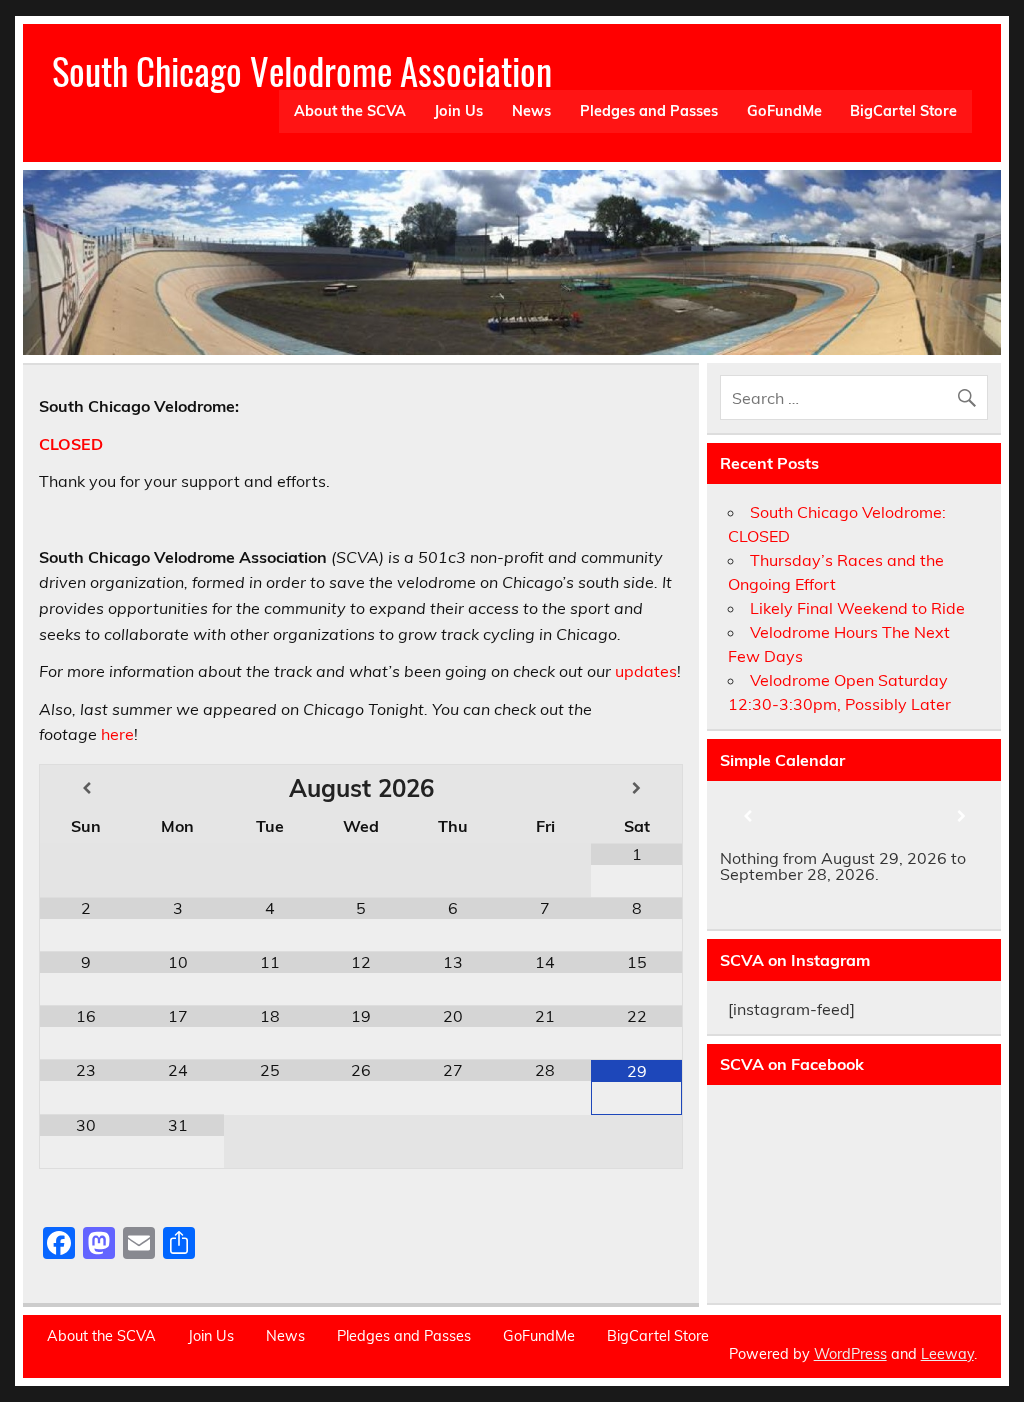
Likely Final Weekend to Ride (857, 608)
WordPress (850, 1354)
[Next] (961, 816)
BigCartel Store (903, 111)
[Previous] (747, 816)
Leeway (947, 1354)
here (117, 734)
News (531, 111)
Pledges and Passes (649, 111)
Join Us (458, 111)
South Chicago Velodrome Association (302, 70)
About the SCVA (350, 111)
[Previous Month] (85, 788)
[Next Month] (636, 788)
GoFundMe (784, 111)
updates (646, 671)
